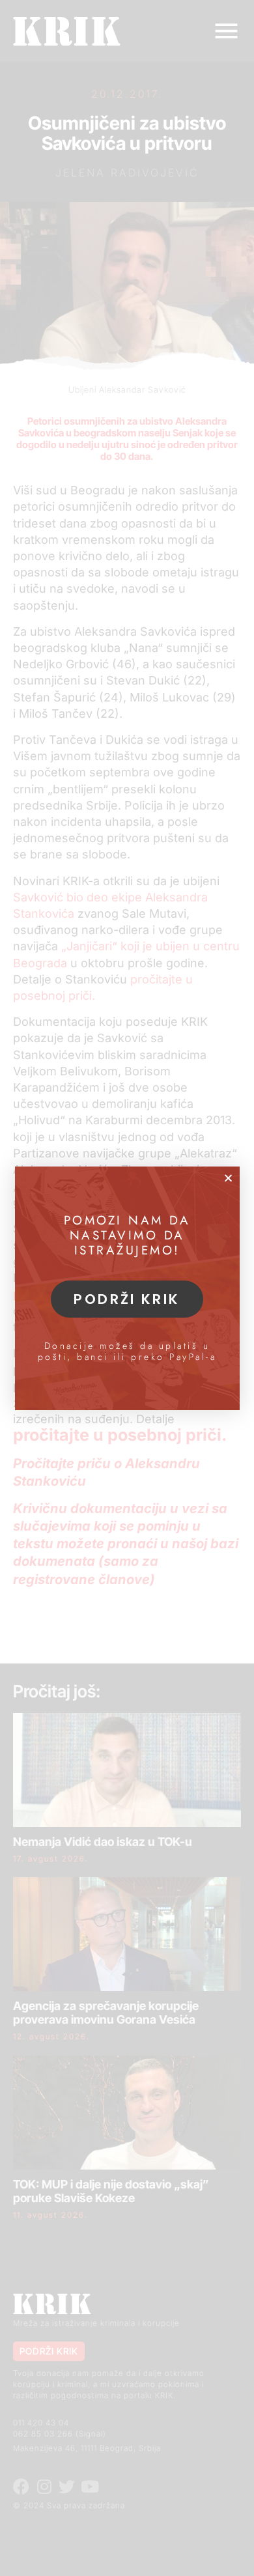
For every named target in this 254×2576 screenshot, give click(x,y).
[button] (228, 1178)
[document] (127, 1288)
